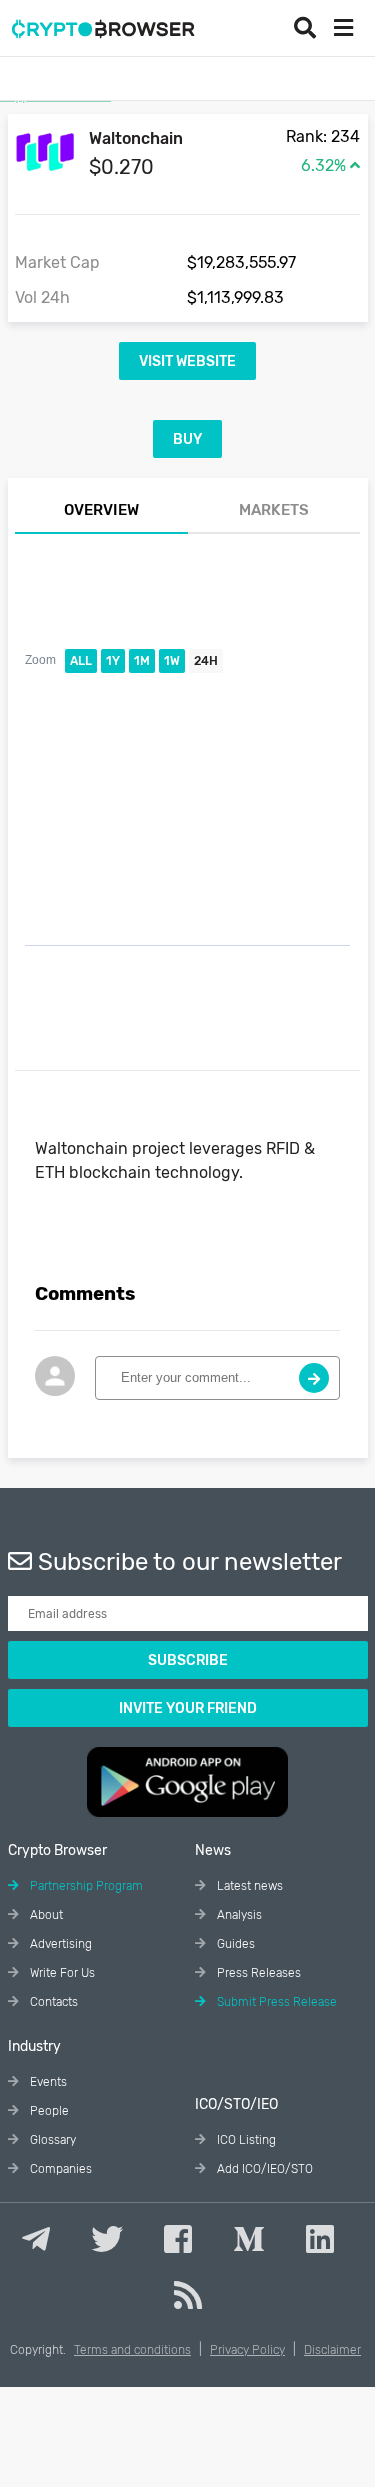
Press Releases (257, 1973)
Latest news (248, 1886)
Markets (274, 510)
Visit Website (187, 361)
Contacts (52, 2002)
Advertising (59, 1944)
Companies (59, 2169)
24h (206, 661)
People (48, 2111)
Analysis (238, 1915)
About (45, 1915)
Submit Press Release (275, 2002)
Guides (234, 1944)
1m (142, 661)
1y (113, 661)
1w (172, 661)
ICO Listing (245, 2140)
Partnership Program (85, 1886)
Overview (101, 510)
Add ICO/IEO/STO (263, 2169)
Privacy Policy (247, 2350)
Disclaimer (332, 2350)
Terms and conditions (132, 2350)
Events (47, 2082)
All (81, 661)
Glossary (51, 2140)
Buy (187, 439)
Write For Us (61, 1973)
